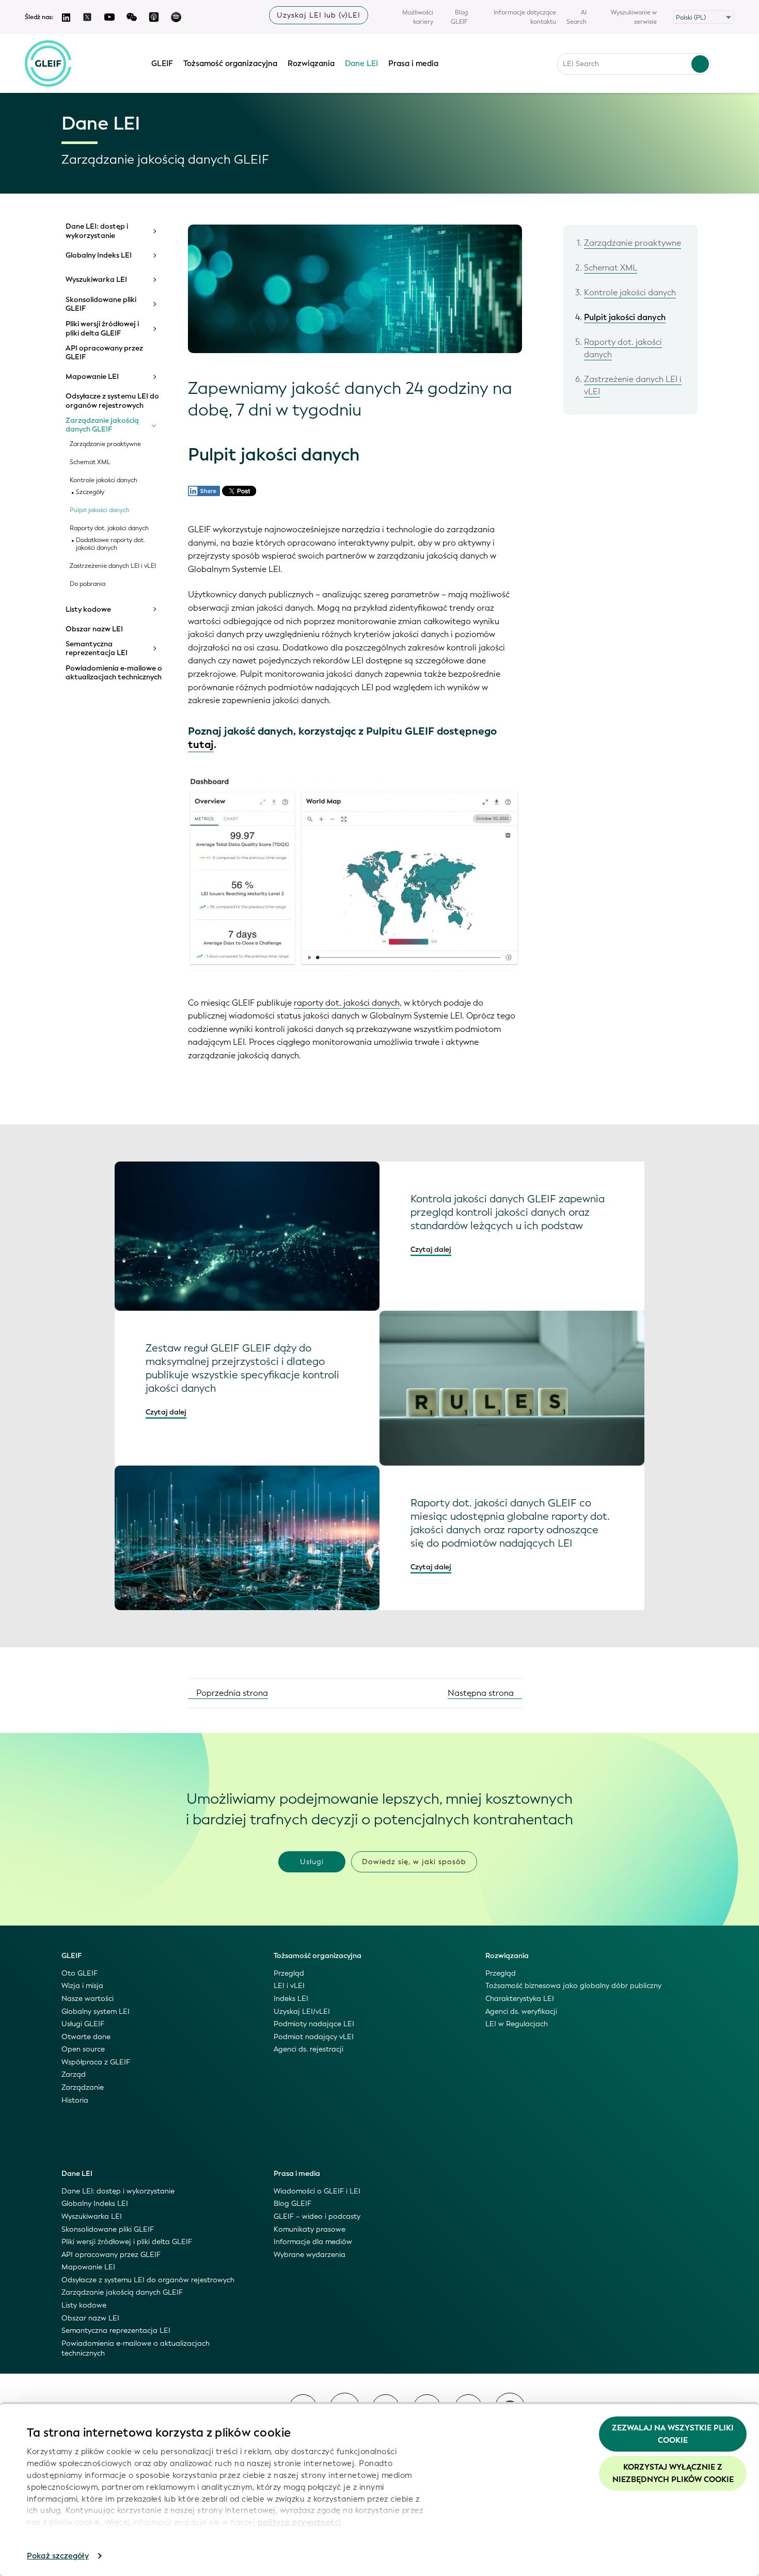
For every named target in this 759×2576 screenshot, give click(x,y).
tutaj (201, 745)
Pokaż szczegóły (58, 2556)
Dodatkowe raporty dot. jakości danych (110, 544)
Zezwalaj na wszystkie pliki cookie (673, 2434)
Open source (83, 2049)
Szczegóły (90, 492)
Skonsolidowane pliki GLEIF (101, 304)
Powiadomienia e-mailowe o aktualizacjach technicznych (114, 673)
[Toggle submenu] (154, 231)
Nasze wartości (88, 1999)
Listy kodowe (88, 610)
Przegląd (289, 1973)
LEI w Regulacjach (517, 2024)
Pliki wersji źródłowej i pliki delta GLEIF (102, 329)
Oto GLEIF (80, 1973)
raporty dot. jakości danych (347, 1003)
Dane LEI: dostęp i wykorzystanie (97, 231)
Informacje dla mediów (313, 2242)
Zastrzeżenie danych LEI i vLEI (113, 566)
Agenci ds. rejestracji (309, 2049)
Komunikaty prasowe (310, 2229)
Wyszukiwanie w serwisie (634, 17)
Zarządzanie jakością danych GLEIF (102, 425)
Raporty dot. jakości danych (109, 528)
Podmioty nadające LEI (314, 2024)
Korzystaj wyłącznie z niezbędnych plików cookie (673, 2473)
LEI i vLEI (289, 1986)
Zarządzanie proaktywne (105, 444)
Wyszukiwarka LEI (96, 280)
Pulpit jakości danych (100, 510)
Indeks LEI (291, 1999)
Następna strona (482, 1693)
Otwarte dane (86, 2037)
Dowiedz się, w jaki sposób (414, 1862)
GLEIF (162, 63)
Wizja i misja (82, 1986)
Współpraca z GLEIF (96, 2062)
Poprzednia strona (231, 1693)
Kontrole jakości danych (104, 480)
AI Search (576, 17)
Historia (75, 2100)
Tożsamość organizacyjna (230, 63)
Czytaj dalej (431, 1250)
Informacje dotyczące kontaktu (525, 17)
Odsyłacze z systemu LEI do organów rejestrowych (112, 401)
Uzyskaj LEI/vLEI (302, 2011)
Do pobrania (88, 584)
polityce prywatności (299, 2522)
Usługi (312, 1862)
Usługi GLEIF (83, 2024)
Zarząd (74, 2074)
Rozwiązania (311, 63)
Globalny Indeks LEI (99, 256)
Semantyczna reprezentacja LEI (97, 649)
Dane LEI (361, 63)
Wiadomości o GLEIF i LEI (317, 2191)
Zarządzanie (83, 2087)
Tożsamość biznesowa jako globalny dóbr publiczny (573, 1986)
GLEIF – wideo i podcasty (317, 2216)
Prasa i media (413, 63)
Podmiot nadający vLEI (314, 2037)
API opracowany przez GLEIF (104, 353)
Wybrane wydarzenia (310, 2255)
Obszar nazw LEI (94, 629)
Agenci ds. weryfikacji (521, 2011)
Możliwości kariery (418, 17)
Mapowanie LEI (92, 377)
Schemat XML (90, 462)
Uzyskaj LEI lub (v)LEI (319, 15)
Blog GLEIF (459, 17)
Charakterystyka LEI (520, 1999)
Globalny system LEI (96, 2011)
